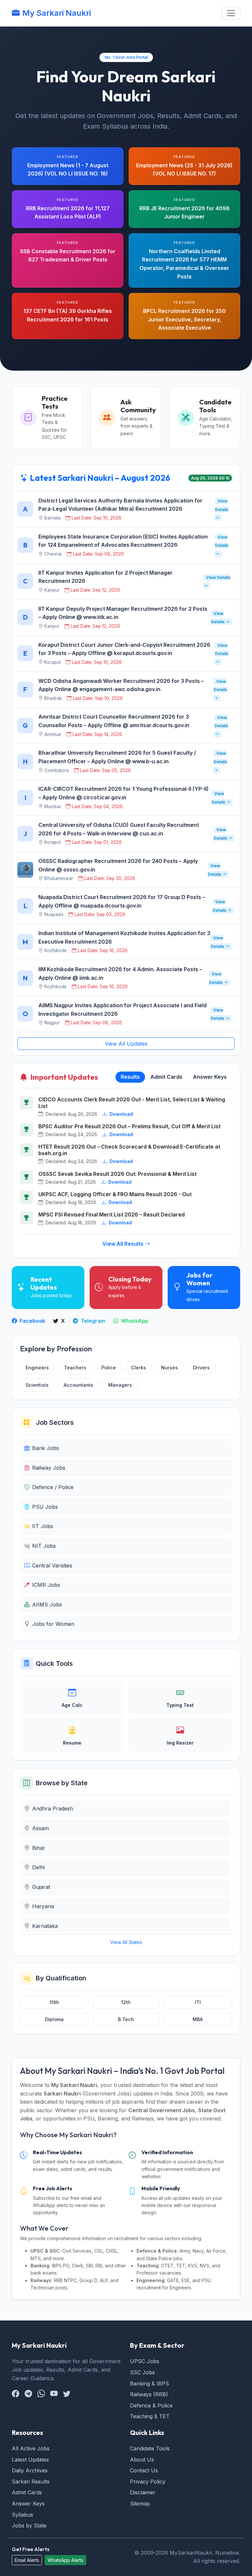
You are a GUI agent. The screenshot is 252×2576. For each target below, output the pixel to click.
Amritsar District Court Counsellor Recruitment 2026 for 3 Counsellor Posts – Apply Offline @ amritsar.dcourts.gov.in (114, 721)
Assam (41, 1828)
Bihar (39, 1848)
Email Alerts (27, 2560)
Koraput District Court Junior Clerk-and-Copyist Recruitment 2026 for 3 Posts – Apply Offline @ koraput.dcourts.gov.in (124, 649)
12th (126, 2002)
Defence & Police (151, 2405)
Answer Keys (28, 2504)
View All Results (124, 1244)
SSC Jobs (142, 2372)
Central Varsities (52, 1565)
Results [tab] (130, 1077)
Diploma (54, 2019)
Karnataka (45, 1926)
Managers (120, 1385)
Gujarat (41, 1887)
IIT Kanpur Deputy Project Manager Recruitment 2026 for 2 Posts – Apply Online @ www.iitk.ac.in (123, 613)
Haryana (43, 1906)
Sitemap (140, 2504)
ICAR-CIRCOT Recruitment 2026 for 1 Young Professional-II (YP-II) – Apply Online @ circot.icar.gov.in (124, 793)
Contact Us (144, 2470)
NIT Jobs (44, 1546)
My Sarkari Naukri (57, 13)
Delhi (38, 1867)
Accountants (78, 1385)
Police (109, 1368)
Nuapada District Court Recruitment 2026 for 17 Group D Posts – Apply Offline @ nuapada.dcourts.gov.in (122, 901)
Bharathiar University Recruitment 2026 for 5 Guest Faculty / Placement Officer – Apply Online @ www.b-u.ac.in (117, 757)
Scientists (37, 1385)
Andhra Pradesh (53, 1809)
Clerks (138, 1368)
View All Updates (126, 1044)
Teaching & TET (150, 2416)
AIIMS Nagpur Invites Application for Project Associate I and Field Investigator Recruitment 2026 (123, 1010)
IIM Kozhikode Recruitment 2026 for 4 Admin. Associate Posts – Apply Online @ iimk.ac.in (120, 973)
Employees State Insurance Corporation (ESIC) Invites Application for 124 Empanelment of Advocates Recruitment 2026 (123, 541)
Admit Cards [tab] (166, 1077)
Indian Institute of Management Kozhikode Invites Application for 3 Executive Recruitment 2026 (124, 937)
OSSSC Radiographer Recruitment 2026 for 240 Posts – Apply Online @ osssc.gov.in (118, 865)
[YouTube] (54, 2394)
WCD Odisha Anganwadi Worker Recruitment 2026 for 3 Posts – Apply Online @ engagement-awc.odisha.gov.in (121, 685)
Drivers (201, 1368)
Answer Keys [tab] (210, 1077)
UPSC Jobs (145, 2361)
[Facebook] (16, 2394)
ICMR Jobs (46, 1585)
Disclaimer (143, 2492)
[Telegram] (28, 2394)
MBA (198, 2019)
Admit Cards (27, 2492)
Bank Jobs (46, 1448)
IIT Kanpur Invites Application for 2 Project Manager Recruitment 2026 (105, 577)
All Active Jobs (31, 2448)
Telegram (92, 1321)
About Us (142, 2460)
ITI (198, 2002)
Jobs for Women (53, 1624)
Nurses (169, 1368)
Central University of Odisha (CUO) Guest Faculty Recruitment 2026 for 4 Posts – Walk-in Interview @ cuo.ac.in (119, 829)
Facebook (32, 1321)
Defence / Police (53, 1487)
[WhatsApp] (41, 2394)
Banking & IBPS (149, 2383)
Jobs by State (29, 2525)
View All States (126, 1942)
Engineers (37, 1368)
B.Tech (126, 2019)
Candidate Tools (150, 2448)
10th (54, 2002)
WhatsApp (134, 1321)
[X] (67, 2394)
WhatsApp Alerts (65, 2560)
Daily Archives (30, 2470)
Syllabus (22, 2515)
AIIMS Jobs (47, 1605)
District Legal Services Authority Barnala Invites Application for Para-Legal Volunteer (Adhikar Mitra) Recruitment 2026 (120, 505)
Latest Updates (30, 2460)
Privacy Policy (148, 2482)
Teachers (75, 1368)
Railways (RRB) (149, 2394)
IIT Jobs (43, 1526)
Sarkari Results (31, 2482)
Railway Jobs (49, 1468)
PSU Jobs (45, 1507)
